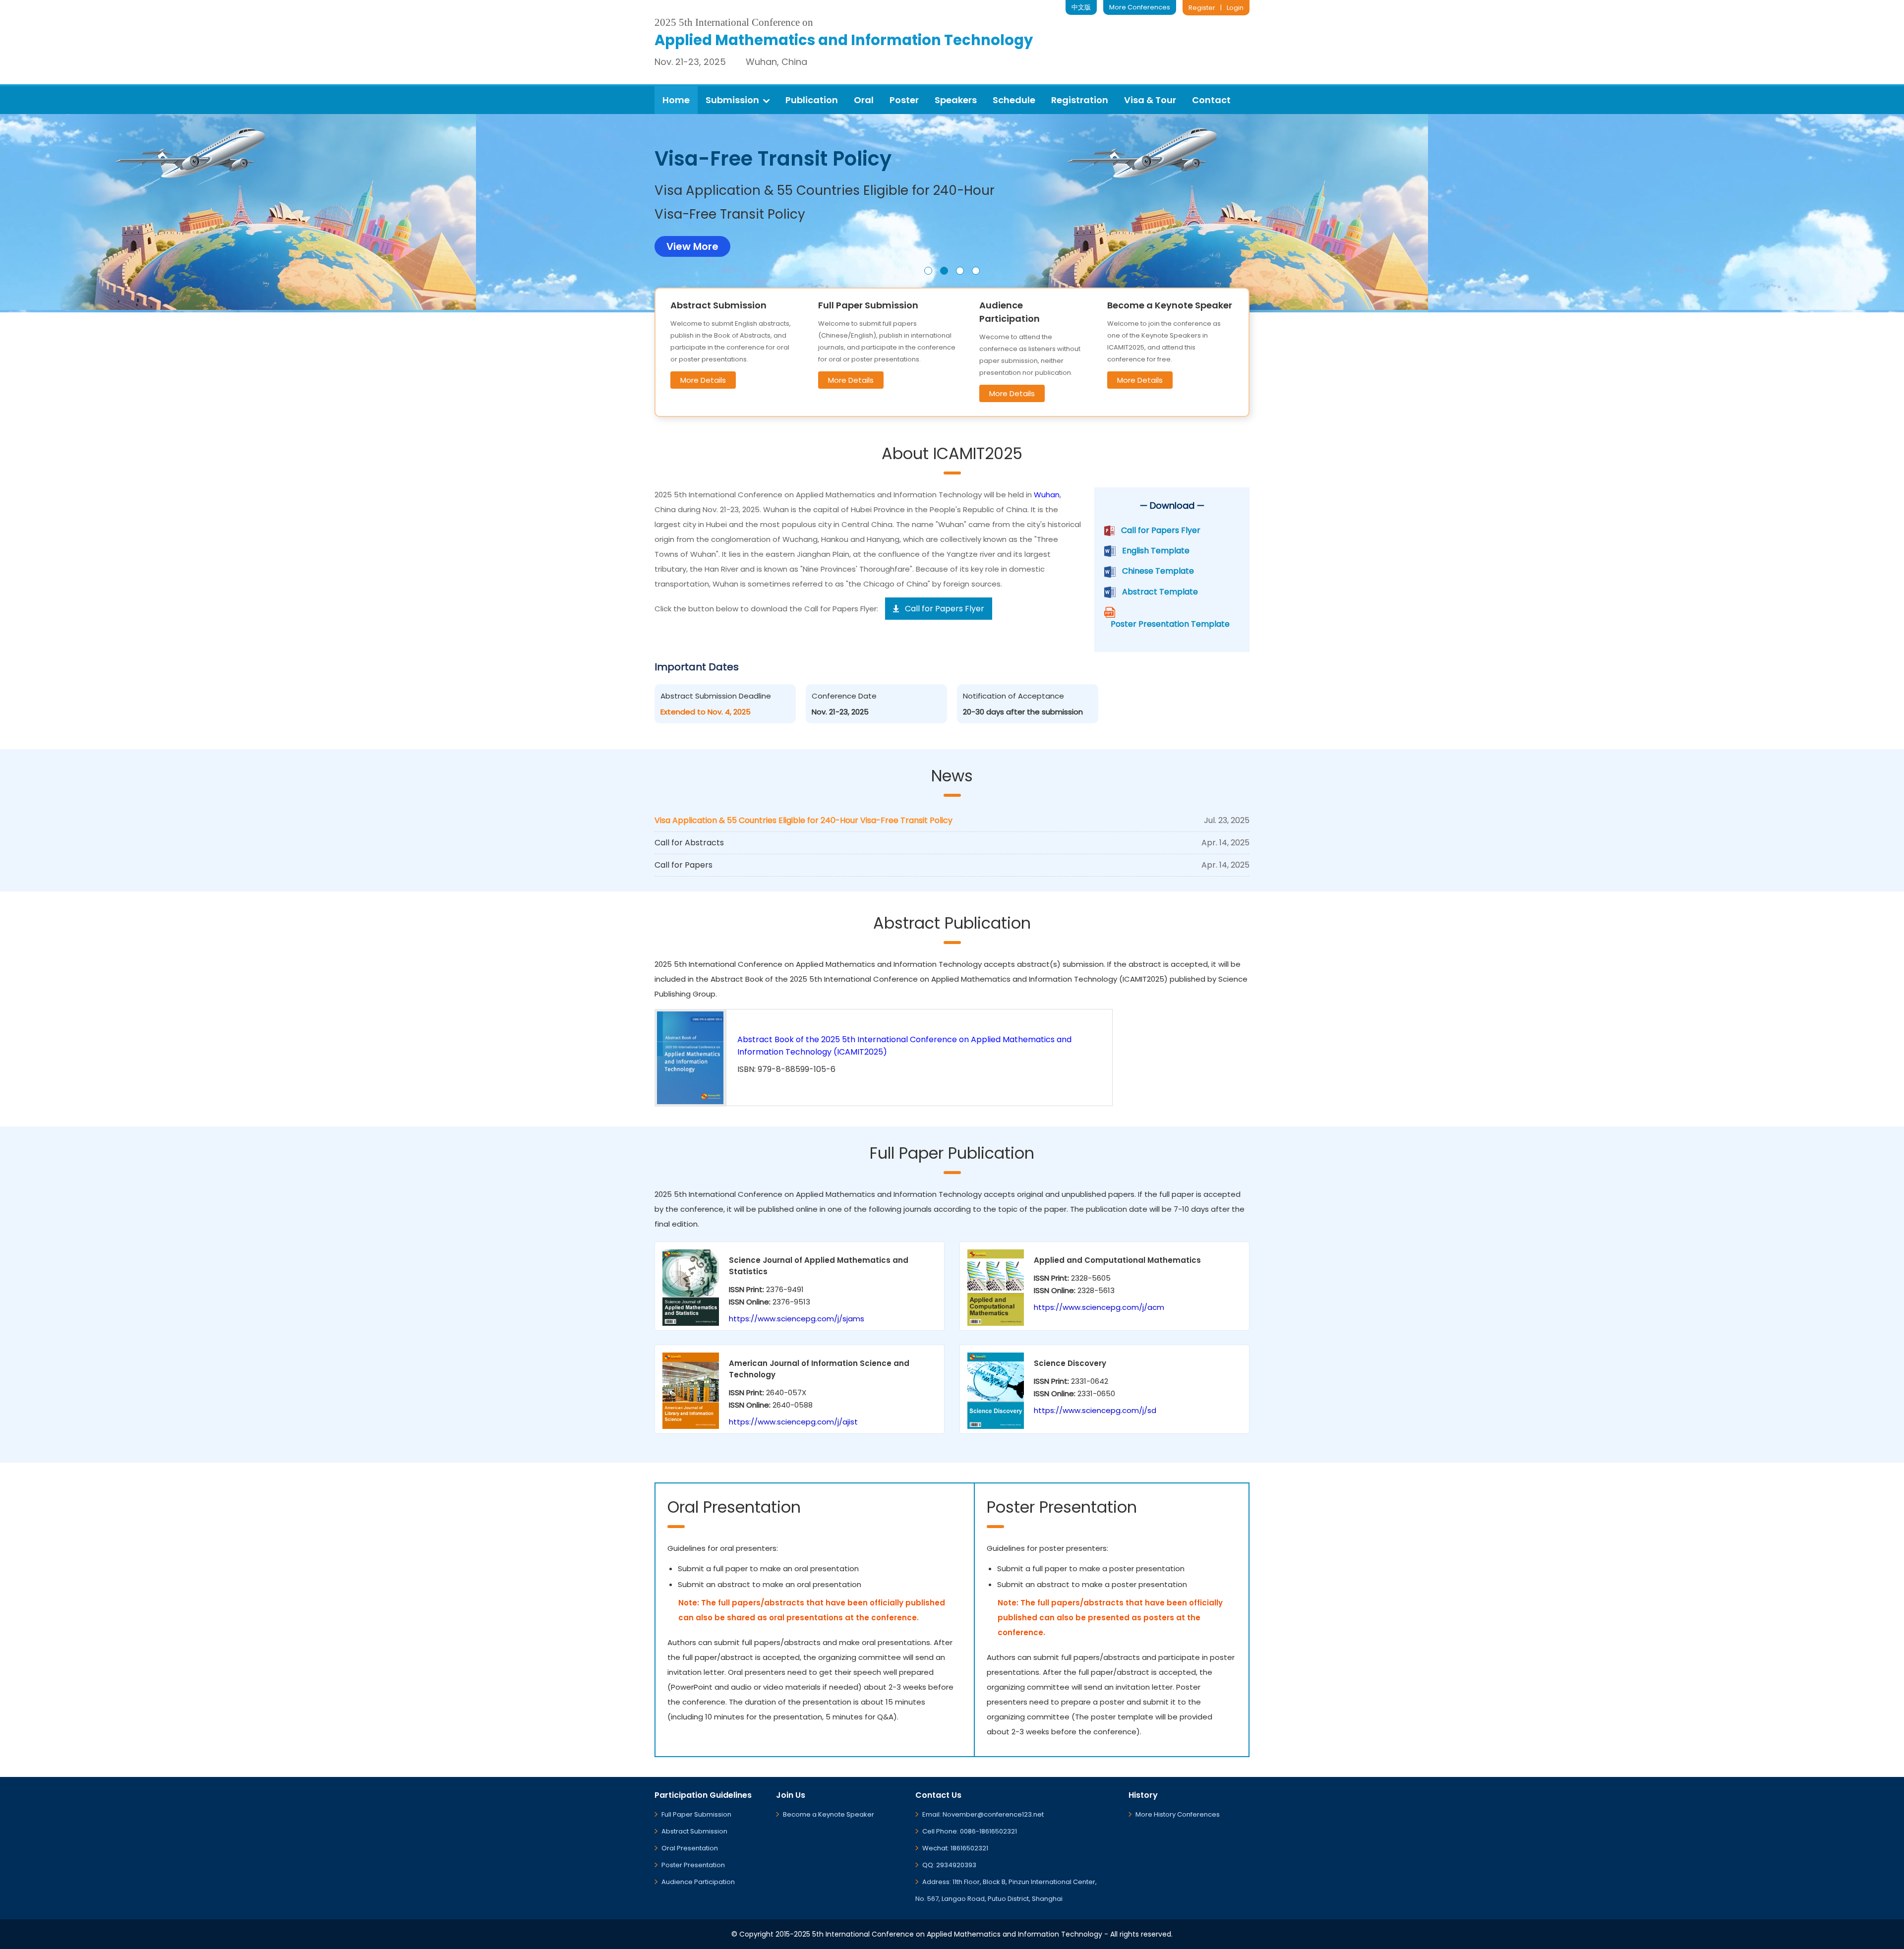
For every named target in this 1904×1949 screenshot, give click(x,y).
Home (676, 100)
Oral (864, 100)
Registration (1080, 100)
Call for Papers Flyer (1161, 530)
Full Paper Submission (696, 1814)
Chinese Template (1158, 571)
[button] (928, 271)
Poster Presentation (693, 1865)
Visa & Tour (1150, 100)
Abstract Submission (694, 1831)
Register (1202, 8)
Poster (904, 100)
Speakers (956, 100)
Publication (812, 100)
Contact (1211, 100)
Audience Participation (698, 1882)
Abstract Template (1160, 592)
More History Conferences (1178, 1814)
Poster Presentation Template (1170, 624)
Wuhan (1047, 495)
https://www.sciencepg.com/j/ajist (793, 1422)
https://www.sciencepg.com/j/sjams (797, 1319)
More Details (703, 380)
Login (1235, 8)
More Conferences (1140, 7)
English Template (1156, 551)
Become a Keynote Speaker (829, 1814)
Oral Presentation (690, 1848)
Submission (732, 100)
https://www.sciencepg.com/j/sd (1095, 1410)
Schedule (1014, 100)
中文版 (1081, 7)
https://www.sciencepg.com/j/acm (1099, 1307)
